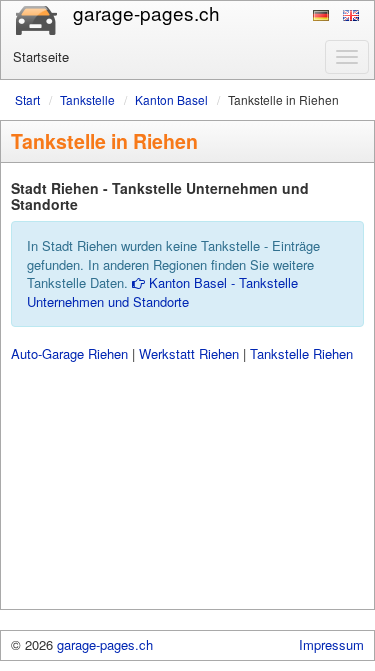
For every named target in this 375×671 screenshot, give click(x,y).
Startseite (41, 56)
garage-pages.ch (105, 644)
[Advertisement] (187, 486)
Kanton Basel (171, 99)
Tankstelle (87, 99)
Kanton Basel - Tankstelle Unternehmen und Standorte (162, 292)
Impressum (331, 644)
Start (27, 99)
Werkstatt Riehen (189, 353)
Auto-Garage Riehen (69, 353)
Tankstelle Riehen (301, 353)
